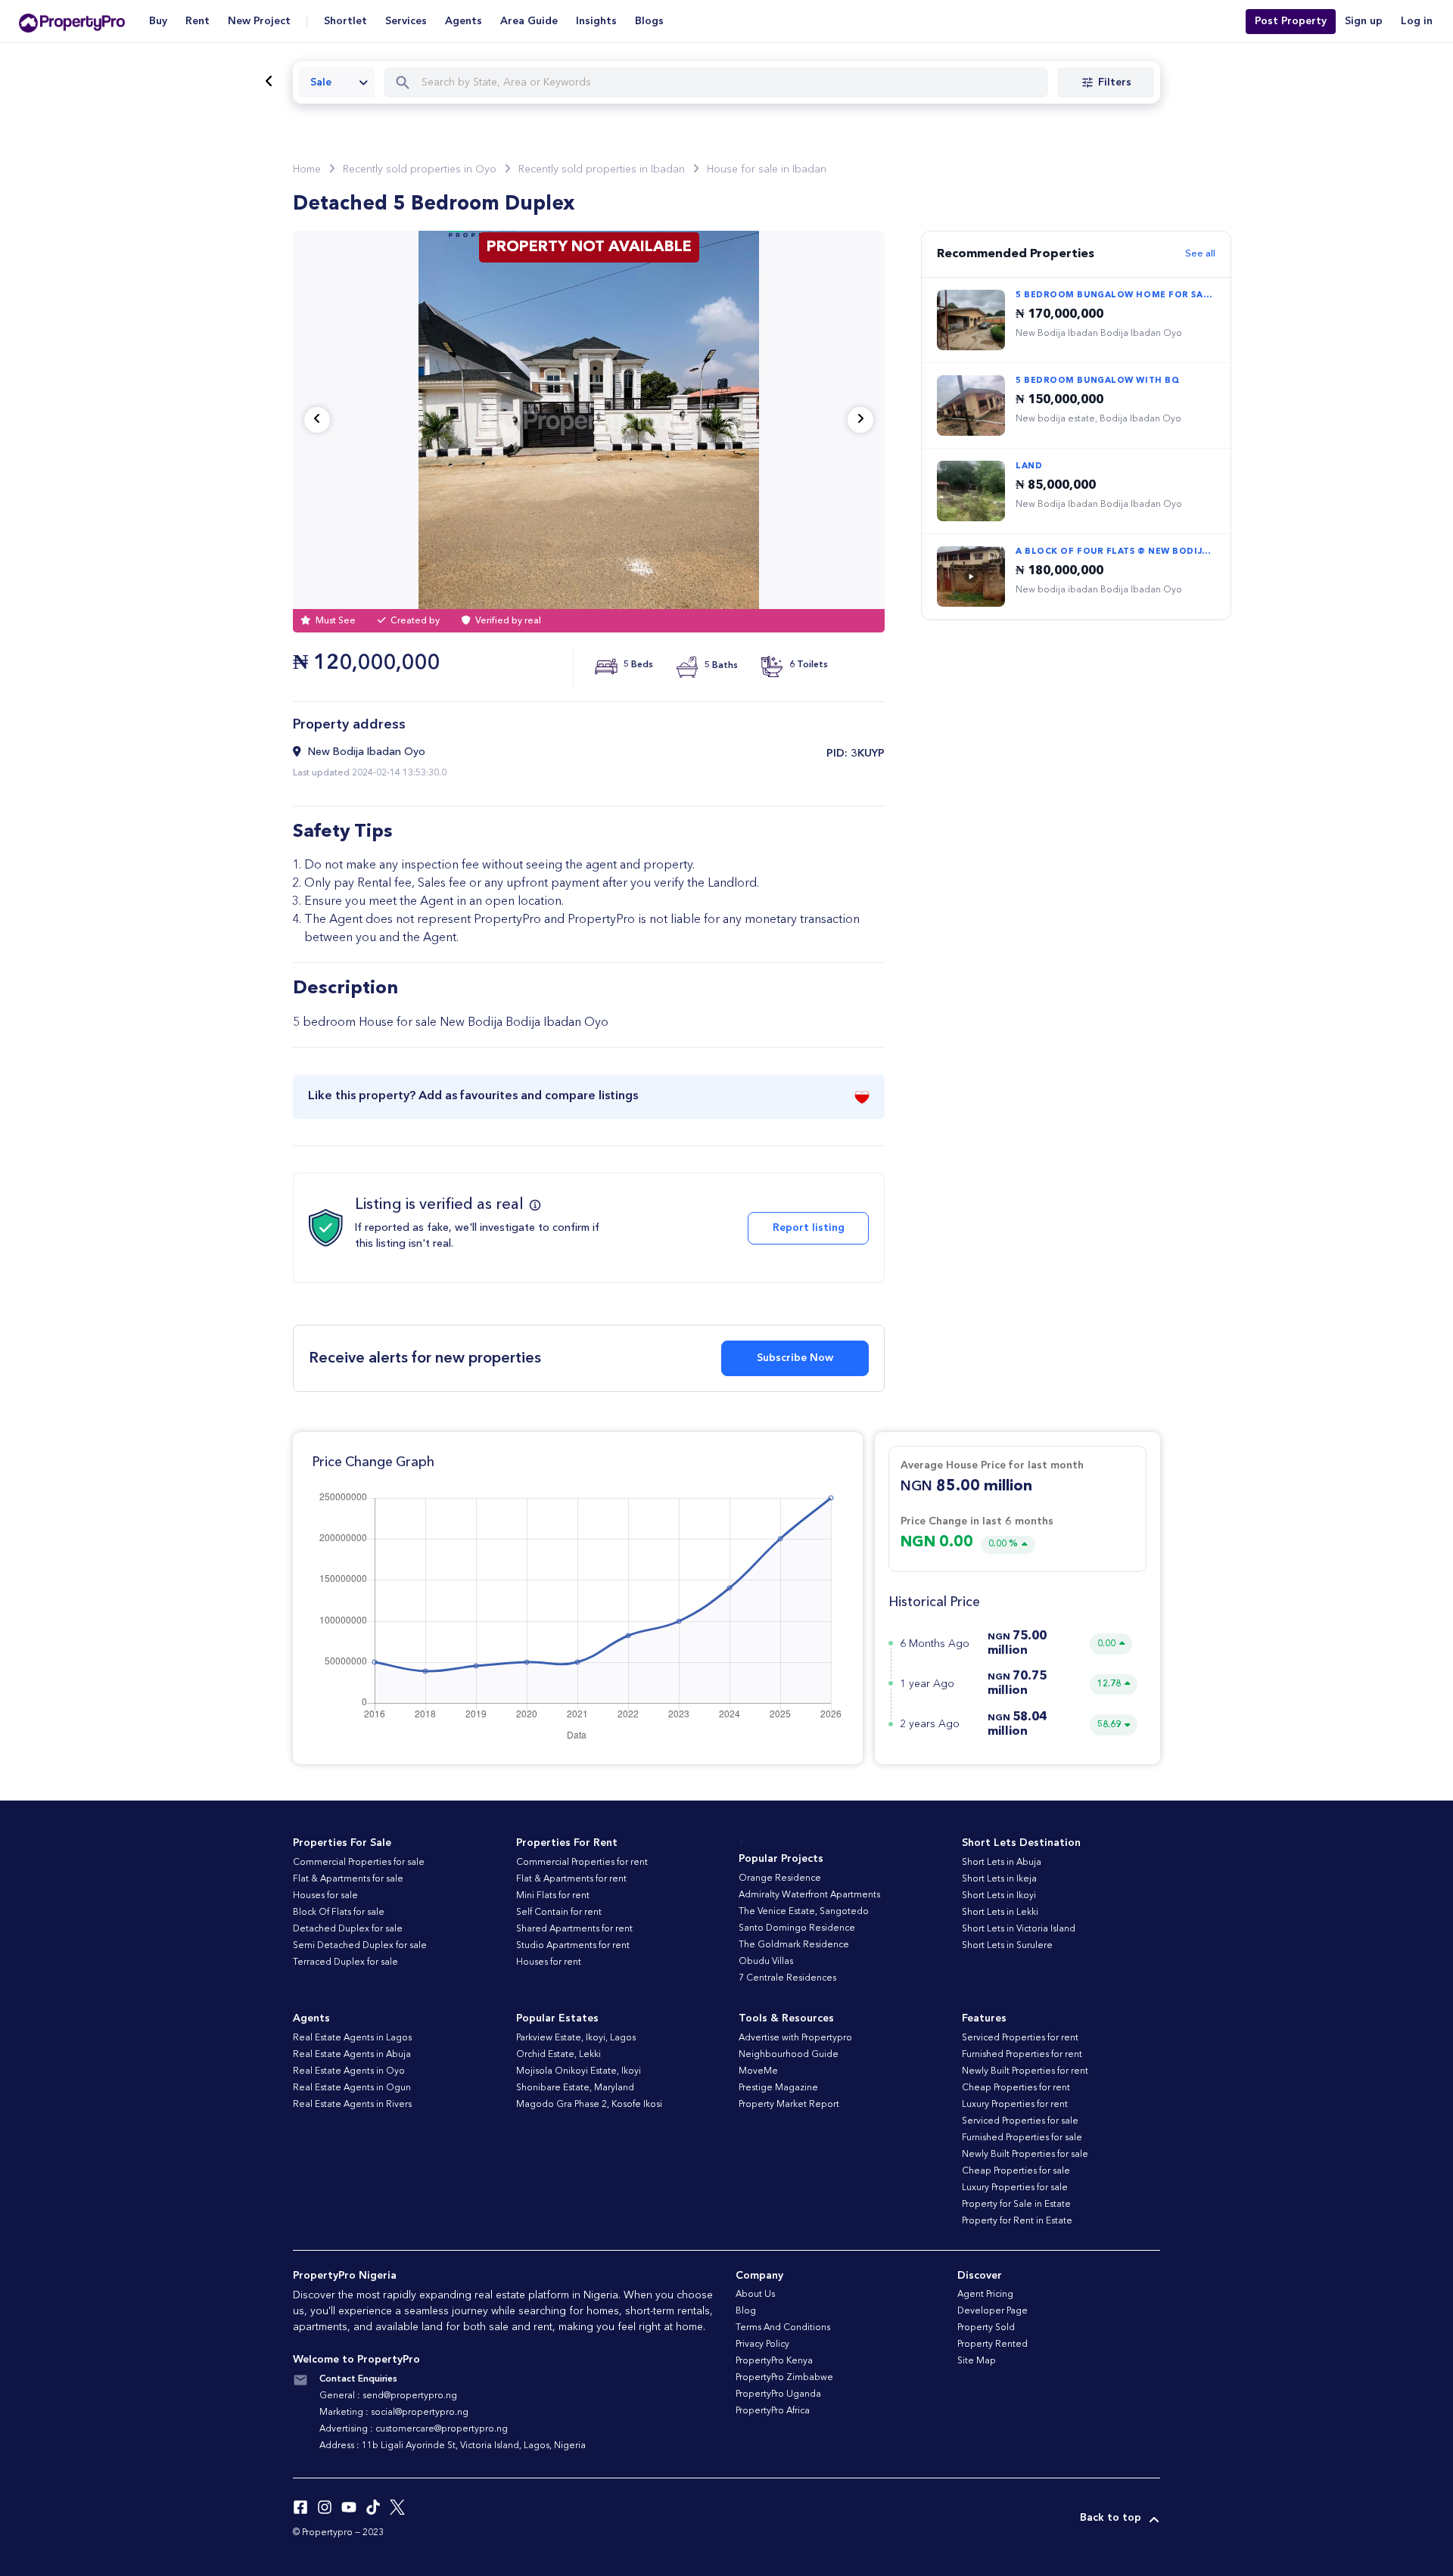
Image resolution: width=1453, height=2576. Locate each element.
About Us (755, 2295)
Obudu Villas (766, 1962)
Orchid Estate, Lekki (558, 2055)
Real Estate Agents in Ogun (352, 2088)
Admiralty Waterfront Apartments (809, 1895)
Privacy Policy (762, 2345)
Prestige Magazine (778, 2088)
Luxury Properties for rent (1015, 2105)
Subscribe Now (795, 1358)
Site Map (977, 2361)
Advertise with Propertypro (795, 2038)
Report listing (809, 1228)
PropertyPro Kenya (774, 2361)
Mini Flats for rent (553, 1896)
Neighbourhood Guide (789, 2055)
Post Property (1291, 21)
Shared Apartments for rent (574, 1929)
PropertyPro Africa (773, 2411)
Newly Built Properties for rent (1025, 2071)
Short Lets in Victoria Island (1019, 1929)
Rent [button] (198, 21)
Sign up (1364, 21)
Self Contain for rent (559, 1913)
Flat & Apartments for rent (571, 1879)
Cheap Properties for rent (1016, 2088)
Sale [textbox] (321, 82)
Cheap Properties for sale (1016, 2171)
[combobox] (337, 82)
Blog (746, 2311)
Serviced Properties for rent (1020, 2038)
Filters (1115, 82)
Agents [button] (464, 21)
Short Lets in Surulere (1007, 1946)
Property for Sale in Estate (1016, 2205)
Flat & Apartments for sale (348, 1879)
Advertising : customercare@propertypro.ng (414, 2429)
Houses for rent (549, 1962)
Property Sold (986, 2328)
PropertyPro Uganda (778, 2394)
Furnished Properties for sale (1022, 2138)
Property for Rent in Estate (1017, 2221)
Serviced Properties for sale (1020, 2121)
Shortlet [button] (345, 21)
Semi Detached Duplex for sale (360, 1946)
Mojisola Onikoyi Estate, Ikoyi (579, 2071)
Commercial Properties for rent (582, 1863)
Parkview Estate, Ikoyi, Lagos (576, 2038)
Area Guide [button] (529, 21)
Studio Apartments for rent (573, 1946)
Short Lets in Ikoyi (999, 1896)
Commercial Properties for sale (359, 1863)
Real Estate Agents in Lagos (352, 2038)
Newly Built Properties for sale (1025, 2155)
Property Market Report (789, 2105)
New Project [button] (259, 21)
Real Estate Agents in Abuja (352, 2055)
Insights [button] (596, 21)
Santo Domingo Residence (797, 1928)
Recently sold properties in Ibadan (602, 169)
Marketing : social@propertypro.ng (394, 2413)
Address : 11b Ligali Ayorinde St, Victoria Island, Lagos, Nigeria (453, 2446)
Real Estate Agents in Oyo (349, 2071)
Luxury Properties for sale (1015, 2188)
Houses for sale (325, 1896)
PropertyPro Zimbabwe (784, 2378)
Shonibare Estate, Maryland (575, 2088)
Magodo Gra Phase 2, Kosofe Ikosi (589, 2105)
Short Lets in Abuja (1002, 1863)
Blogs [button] (649, 21)
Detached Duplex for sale (348, 1929)
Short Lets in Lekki (1000, 1913)
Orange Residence (780, 1878)
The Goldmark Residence (794, 1945)
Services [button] (406, 21)
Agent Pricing (985, 2295)
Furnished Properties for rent (1022, 2055)
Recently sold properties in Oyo (420, 169)
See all (1200, 254)
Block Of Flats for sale (339, 1913)
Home (307, 169)
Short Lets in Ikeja (999, 1879)
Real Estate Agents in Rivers (352, 2105)
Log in (1417, 21)
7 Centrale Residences (787, 1978)
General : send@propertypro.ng (388, 2396)
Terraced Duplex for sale (345, 1962)
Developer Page (993, 2311)
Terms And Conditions (783, 2328)
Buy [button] (158, 21)
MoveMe (758, 2071)
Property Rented (993, 2345)
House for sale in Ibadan (767, 169)
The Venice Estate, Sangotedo (804, 1912)
